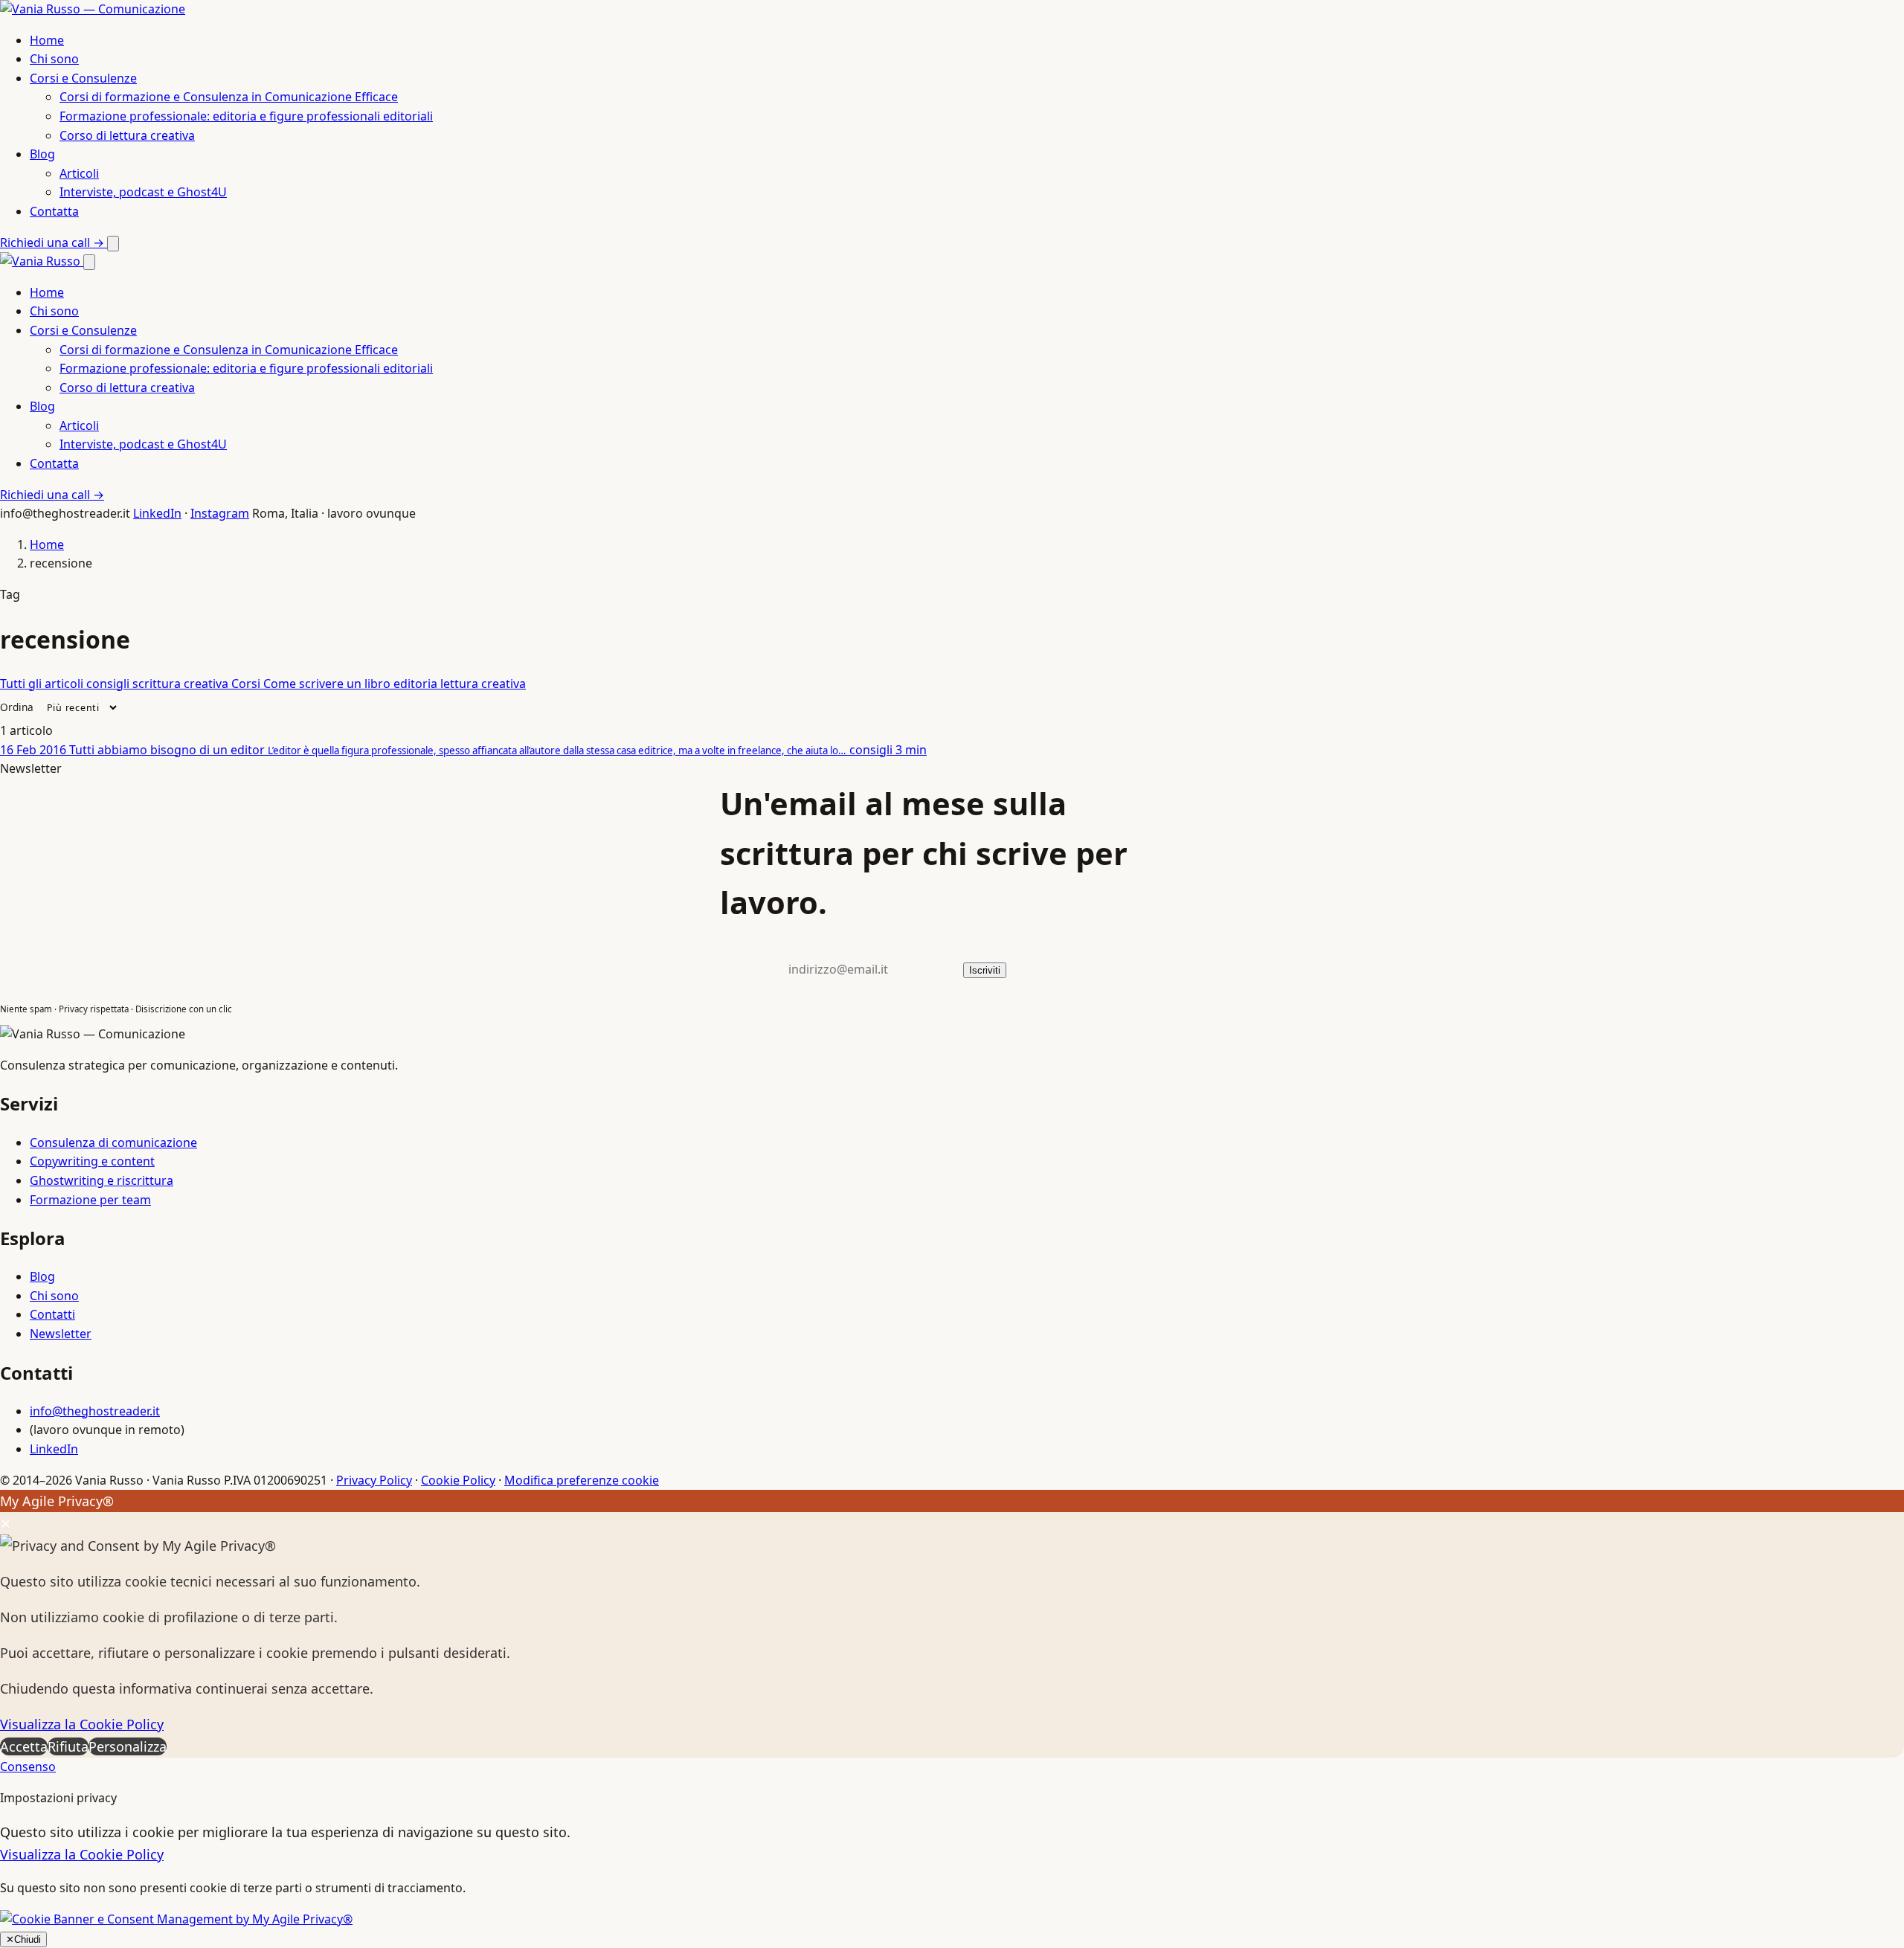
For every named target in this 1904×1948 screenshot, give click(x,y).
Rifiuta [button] (68, 1746)
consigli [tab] (109, 684)
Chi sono (54, 59)
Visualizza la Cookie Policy (82, 1724)
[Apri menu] (113, 244)
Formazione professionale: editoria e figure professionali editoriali (246, 116)
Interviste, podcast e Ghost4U (143, 192)
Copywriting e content (92, 1161)
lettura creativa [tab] (483, 684)
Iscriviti (985, 970)
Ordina (17, 707)
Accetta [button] (24, 1746)
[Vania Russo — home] (93, 9)
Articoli (79, 173)
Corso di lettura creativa (127, 135)
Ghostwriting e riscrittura (102, 1180)
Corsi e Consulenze (83, 78)
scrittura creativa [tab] (182, 684)
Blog (42, 154)
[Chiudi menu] (89, 262)
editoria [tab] (417, 684)
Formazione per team (90, 1200)
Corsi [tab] (247, 684)
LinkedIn (157, 513)
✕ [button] (6, 1523)
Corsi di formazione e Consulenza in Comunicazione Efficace (229, 97)
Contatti (52, 1314)
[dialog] (952, 1624)
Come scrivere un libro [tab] (328, 684)
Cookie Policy (458, 1480)
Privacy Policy (374, 1480)
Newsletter (61, 1334)
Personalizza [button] (128, 1746)
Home (47, 40)
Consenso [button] (28, 1767)
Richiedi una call (52, 242)
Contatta (54, 211)
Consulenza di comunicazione (113, 1142)
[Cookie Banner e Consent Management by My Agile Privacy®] (176, 1919)
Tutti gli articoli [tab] (43, 684)
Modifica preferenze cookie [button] (582, 1480)
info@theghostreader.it (95, 1411)
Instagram (220, 513)
